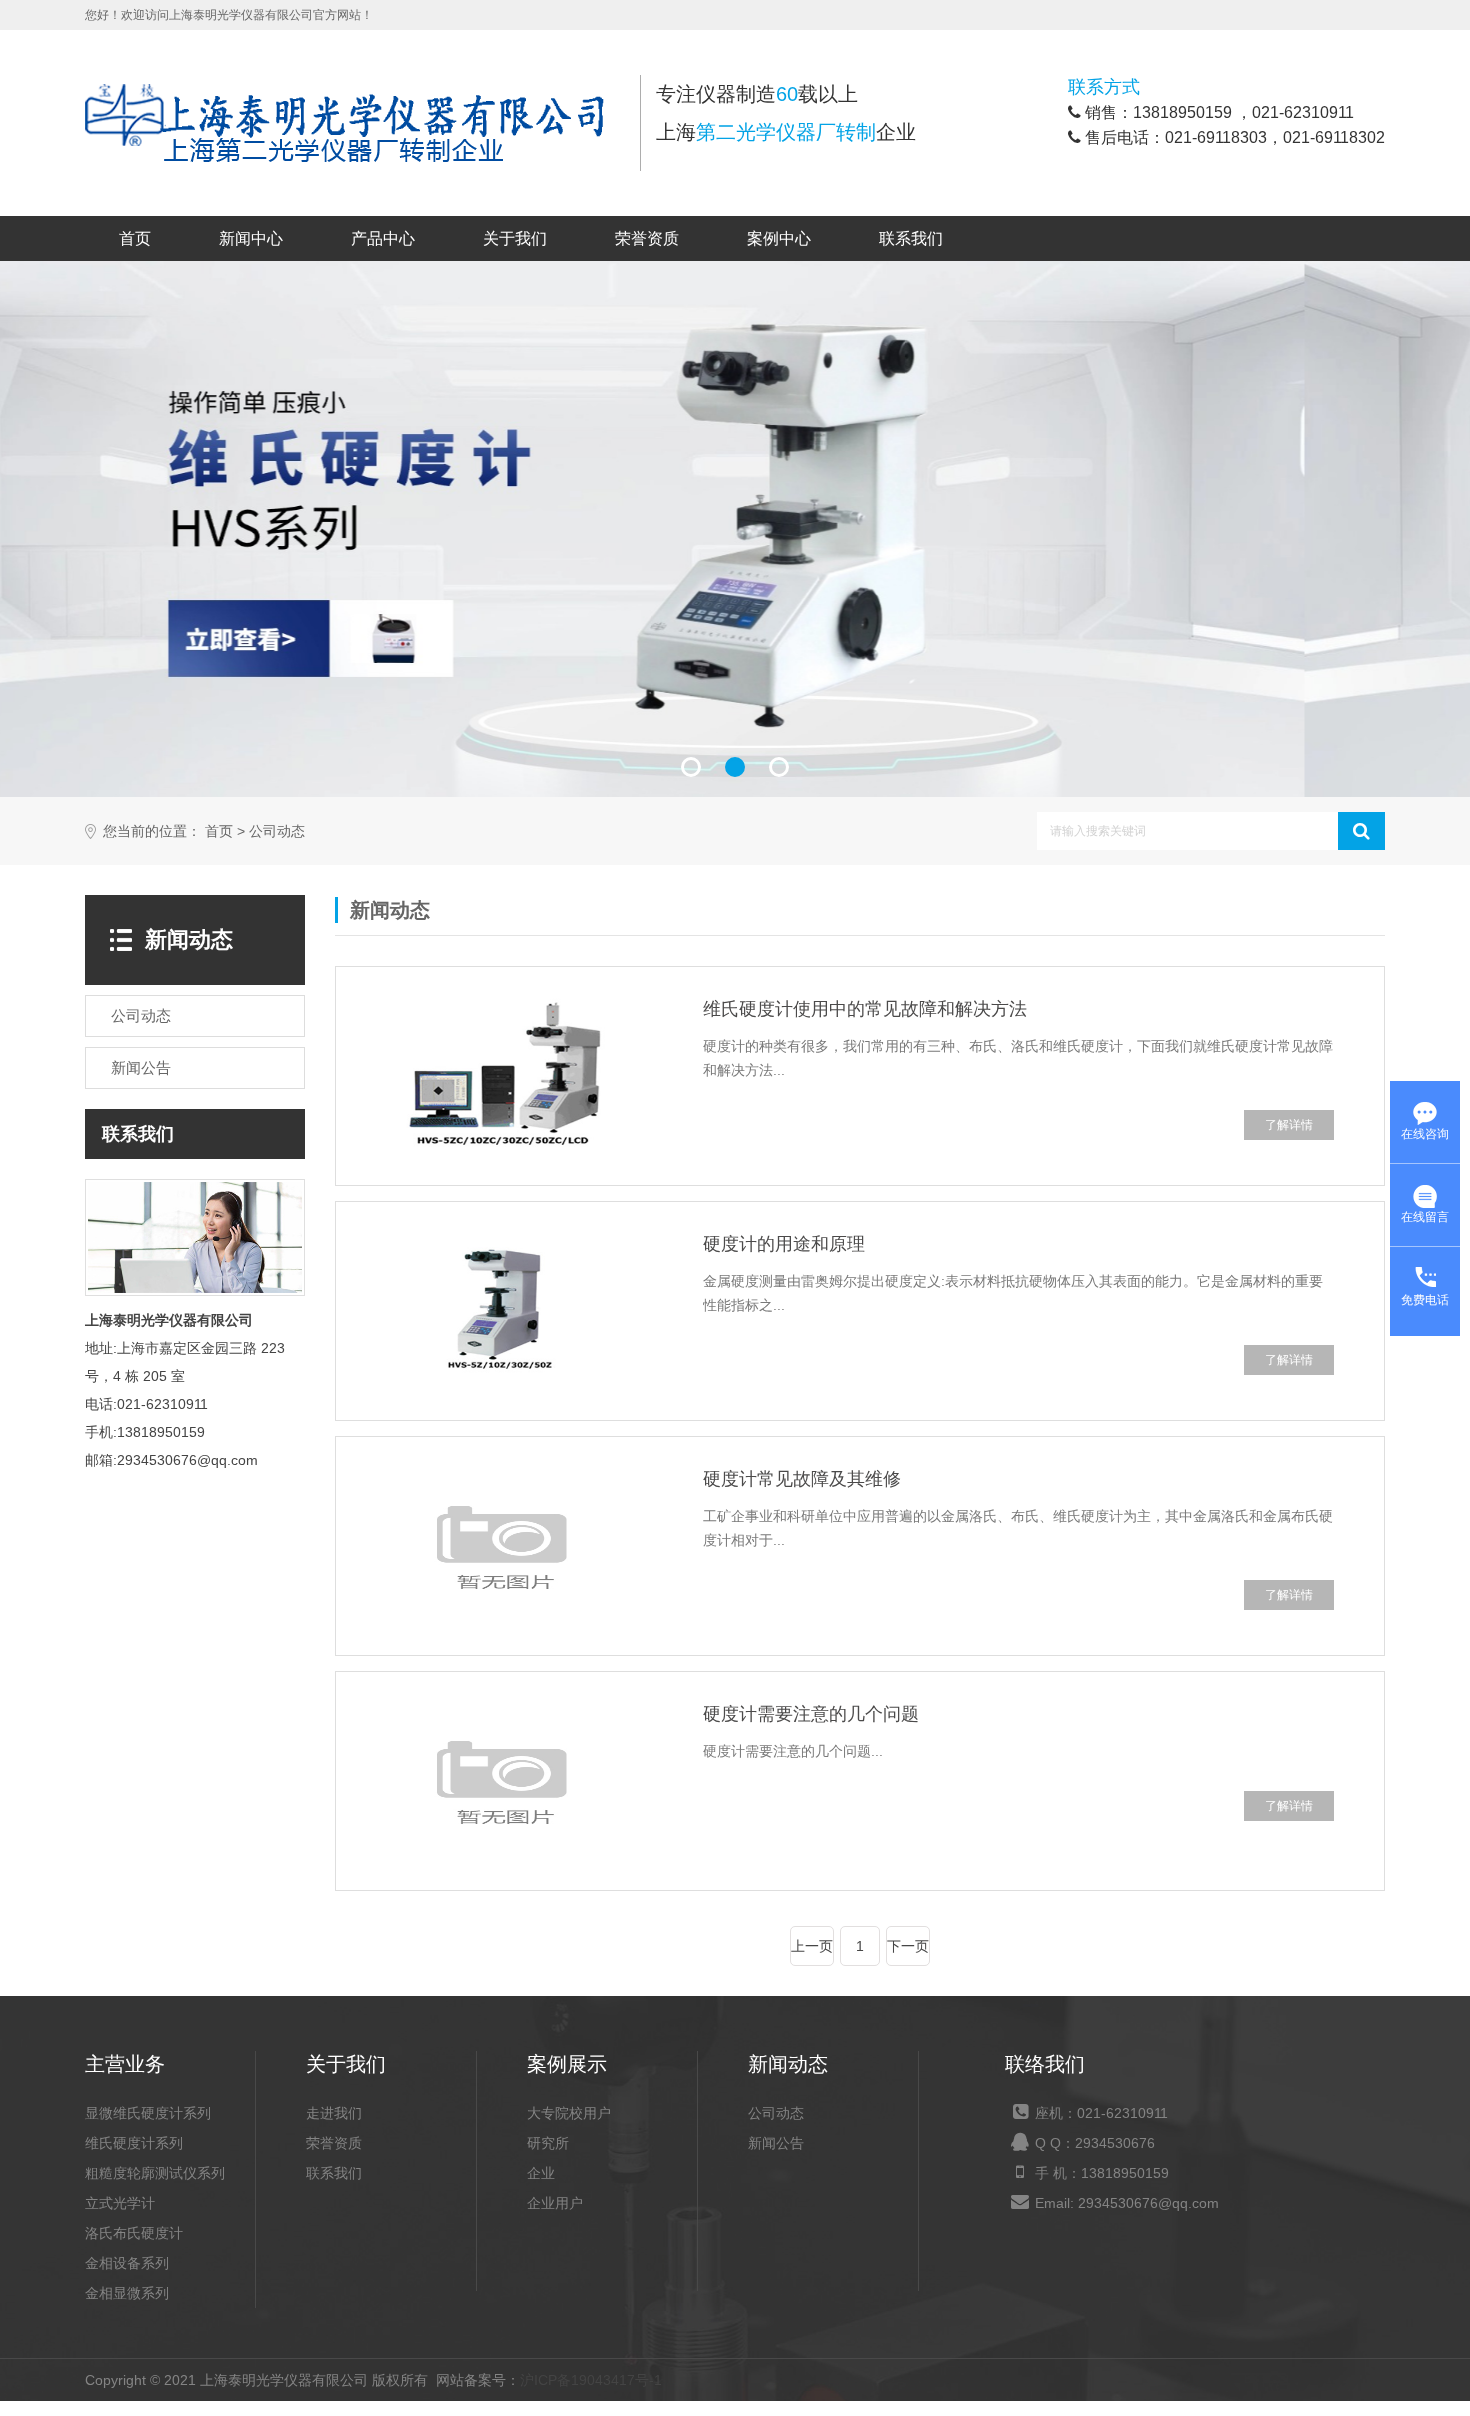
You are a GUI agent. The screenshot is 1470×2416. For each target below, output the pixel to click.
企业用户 (555, 2203)
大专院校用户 (569, 2113)
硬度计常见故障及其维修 (802, 1479)
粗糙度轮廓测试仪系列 (155, 2173)
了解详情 (1289, 1125)
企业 (541, 2173)
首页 (135, 238)
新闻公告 (776, 2143)
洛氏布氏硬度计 (134, 2233)
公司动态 (277, 831)
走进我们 (334, 2113)
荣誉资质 (647, 238)
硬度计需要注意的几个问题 (811, 1714)
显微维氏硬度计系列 (148, 2113)
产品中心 (383, 238)
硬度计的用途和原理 (784, 1244)
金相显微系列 (127, 2293)
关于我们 (515, 238)
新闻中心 (251, 238)
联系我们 (911, 238)
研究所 (548, 2143)
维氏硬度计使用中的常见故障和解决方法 (865, 1009)
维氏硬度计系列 (134, 2143)
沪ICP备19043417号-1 (591, 2380)
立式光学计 (120, 2203)
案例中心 (779, 238)
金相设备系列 (127, 2263)
